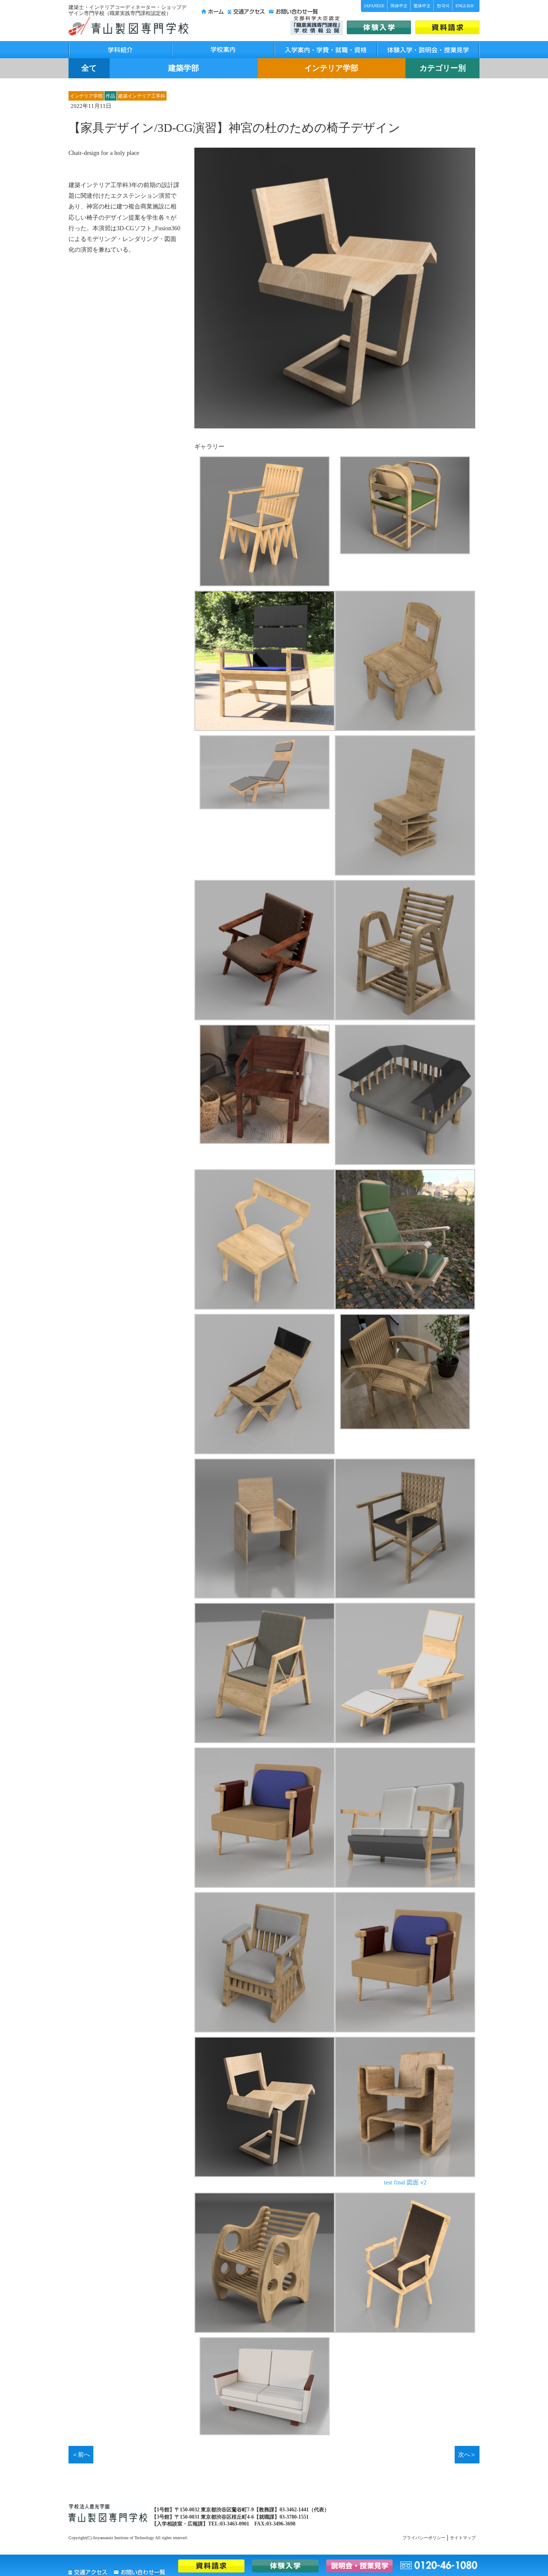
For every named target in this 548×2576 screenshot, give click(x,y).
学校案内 (223, 50)
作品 (110, 96)
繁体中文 (422, 6)
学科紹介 (120, 50)
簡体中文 (399, 6)
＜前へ (81, 2455)
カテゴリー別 (443, 68)
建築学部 (184, 68)
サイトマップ (463, 2538)
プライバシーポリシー (424, 2538)
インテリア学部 (331, 68)
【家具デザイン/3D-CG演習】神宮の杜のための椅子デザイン (234, 128)
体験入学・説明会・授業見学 (428, 50)
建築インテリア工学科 (142, 96)
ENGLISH (465, 6)
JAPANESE (374, 6)
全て (89, 68)
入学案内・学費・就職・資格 (325, 50)
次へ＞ (467, 2455)
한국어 (443, 6)
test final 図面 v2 (405, 2182)
